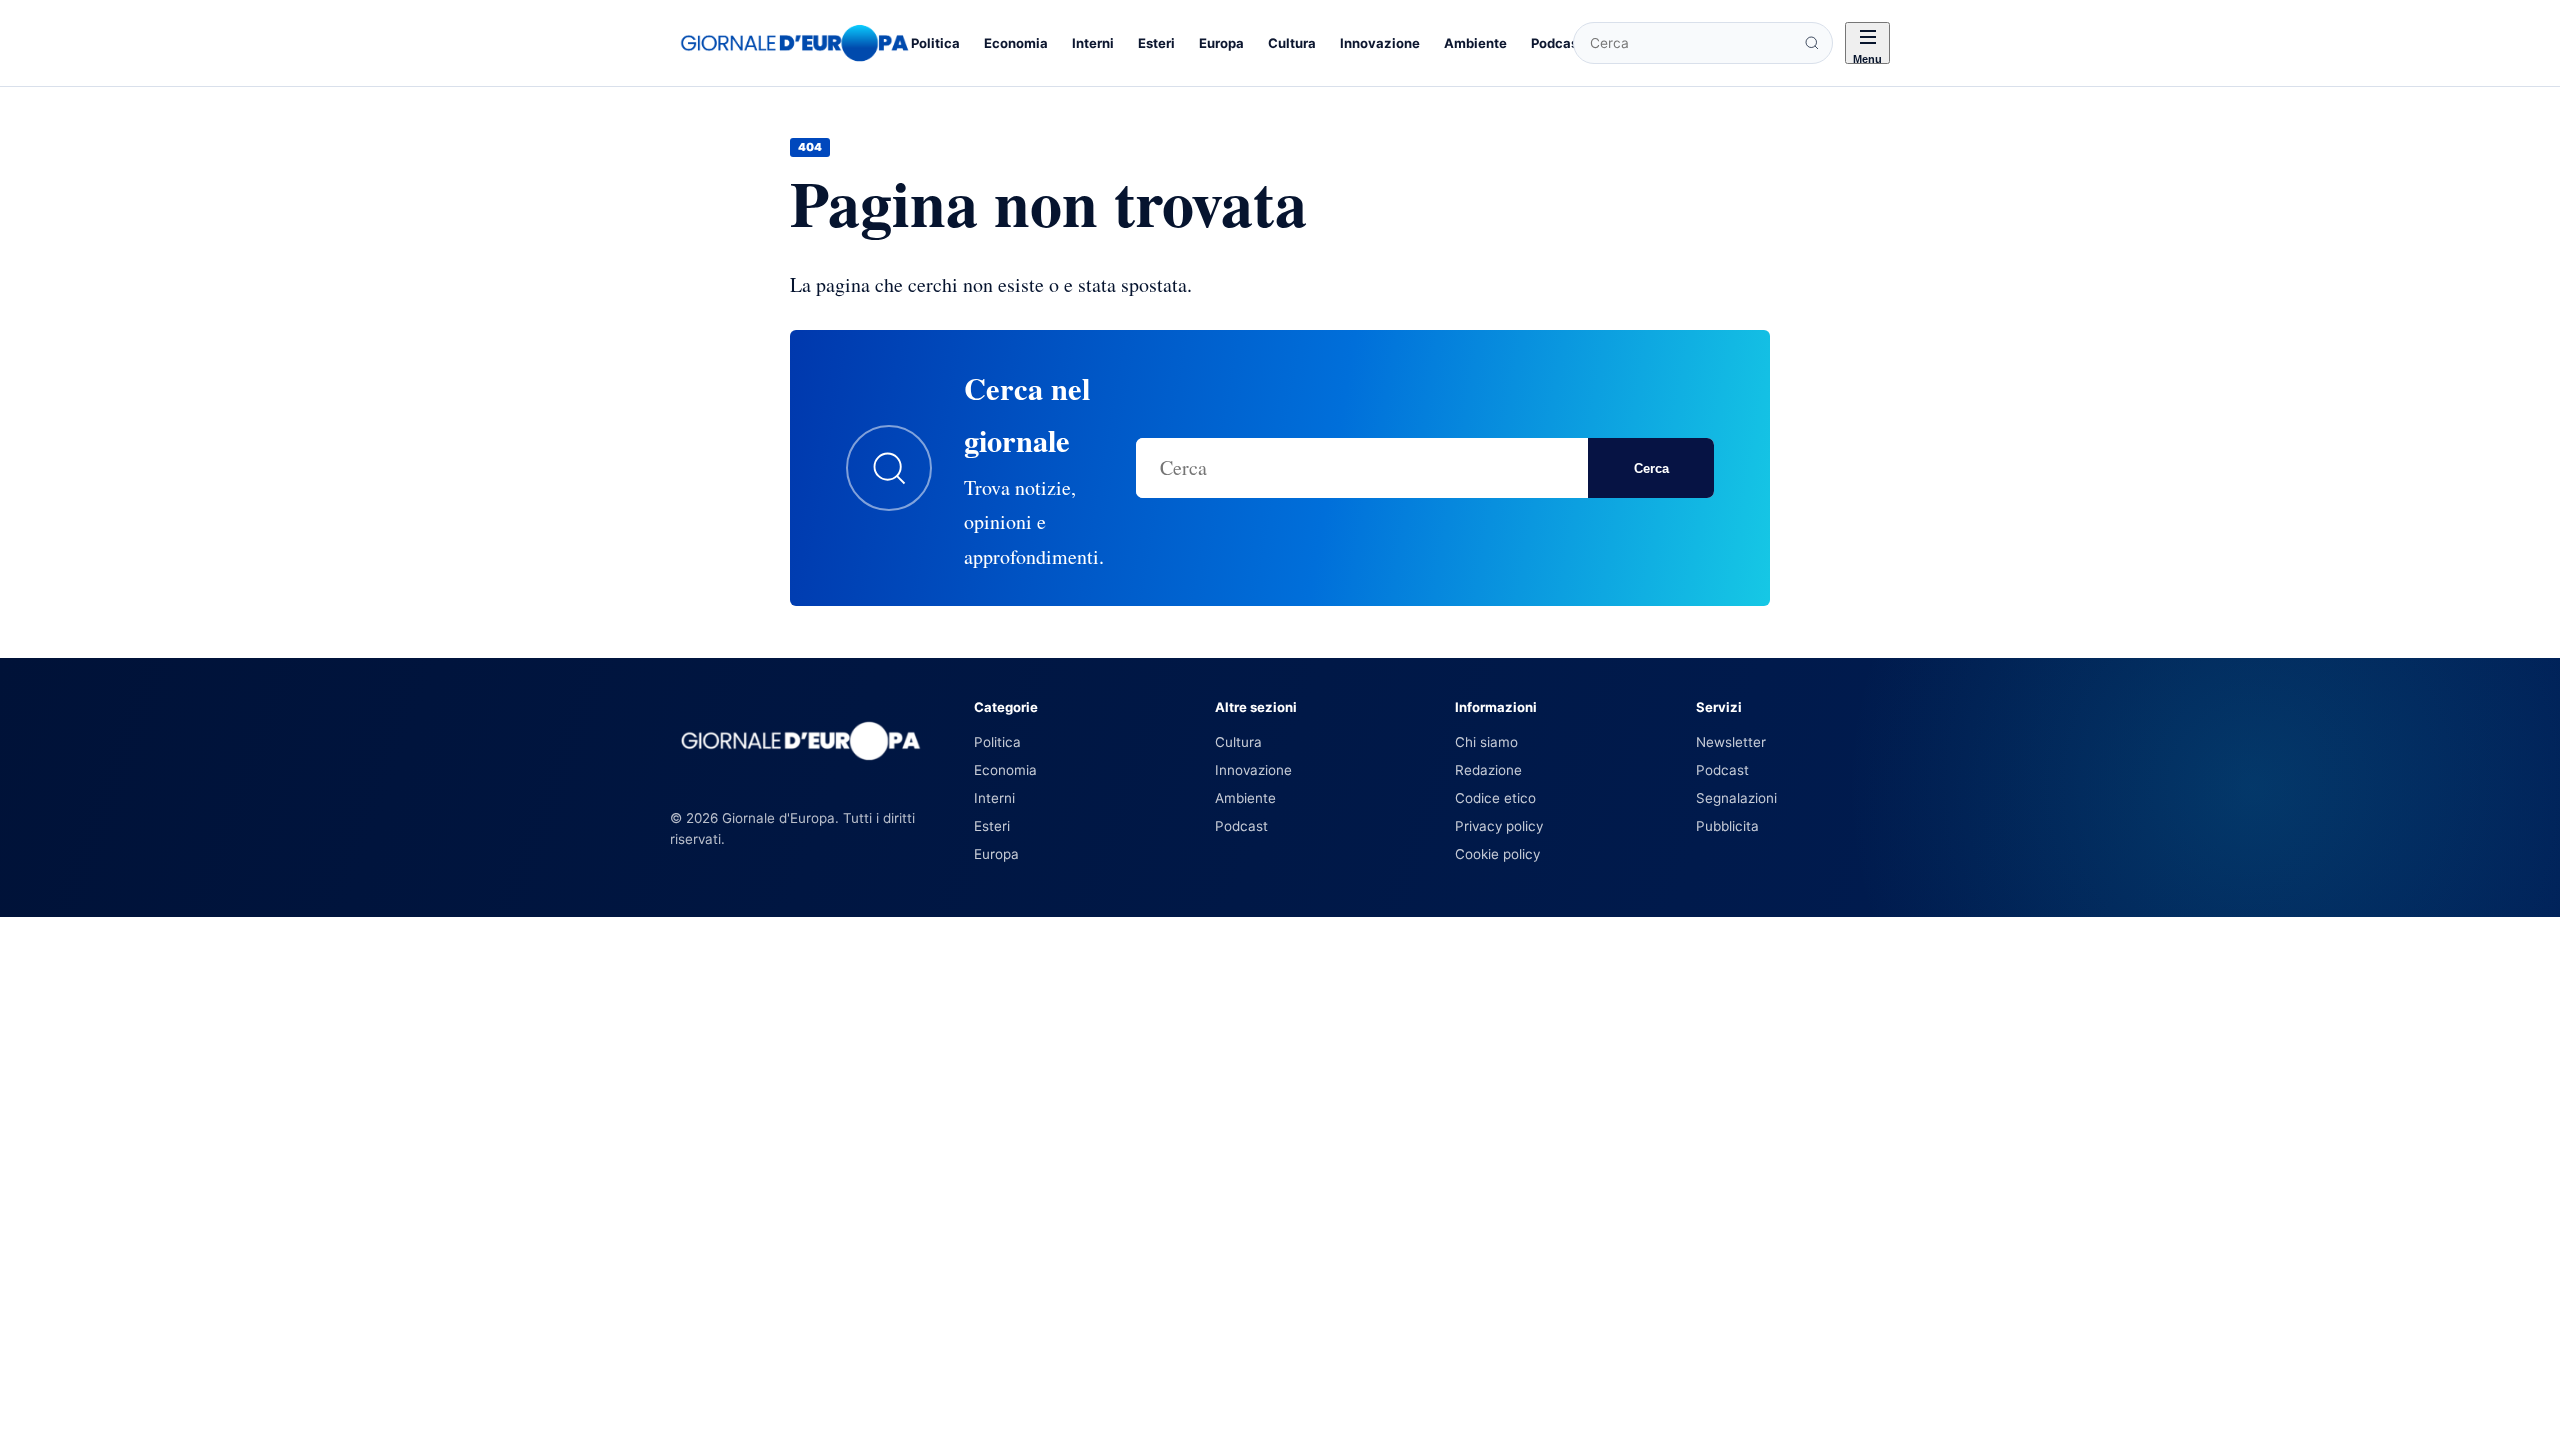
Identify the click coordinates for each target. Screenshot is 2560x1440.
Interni (1093, 43)
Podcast (1557, 43)
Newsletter (1731, 742)
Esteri (1156, 43)
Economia (1016, 43)
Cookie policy (1497, 854)
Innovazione (1380, 43)
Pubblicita (1727, 826)
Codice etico (1495, 798)
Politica (935, 43)
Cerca (1651, 468)
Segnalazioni (1736, 798)
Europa (1221, 43)
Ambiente (1475, 43)
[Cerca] (1812, 43)
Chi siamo (1486, 742)
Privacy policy (1499, 826)
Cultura (1292, 43)
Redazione (1488, 770)
